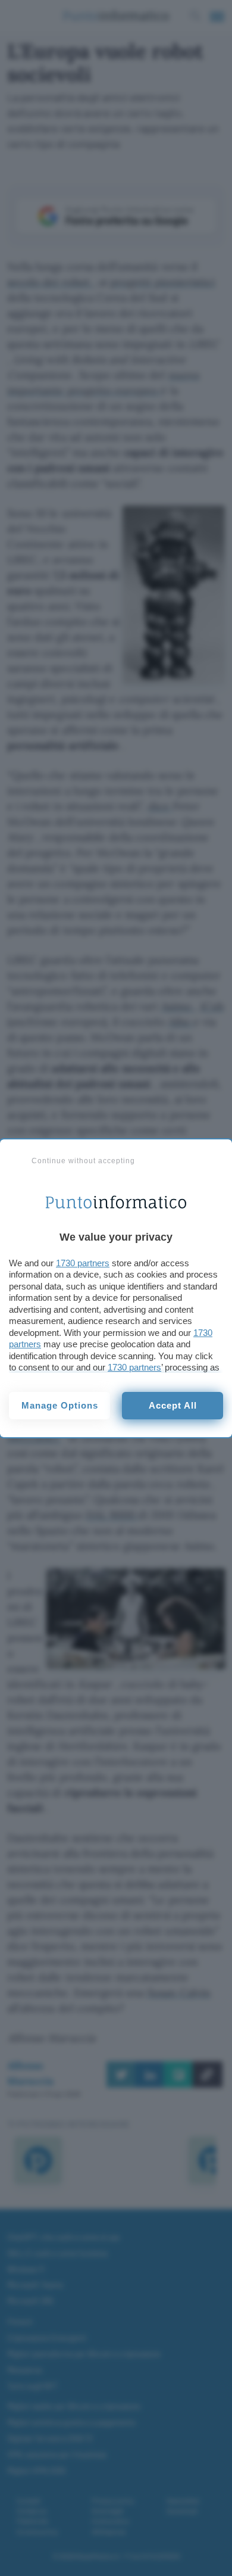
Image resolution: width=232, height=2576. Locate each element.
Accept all (173, 1405)
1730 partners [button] (83, 1263)
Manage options (60, 1405)
